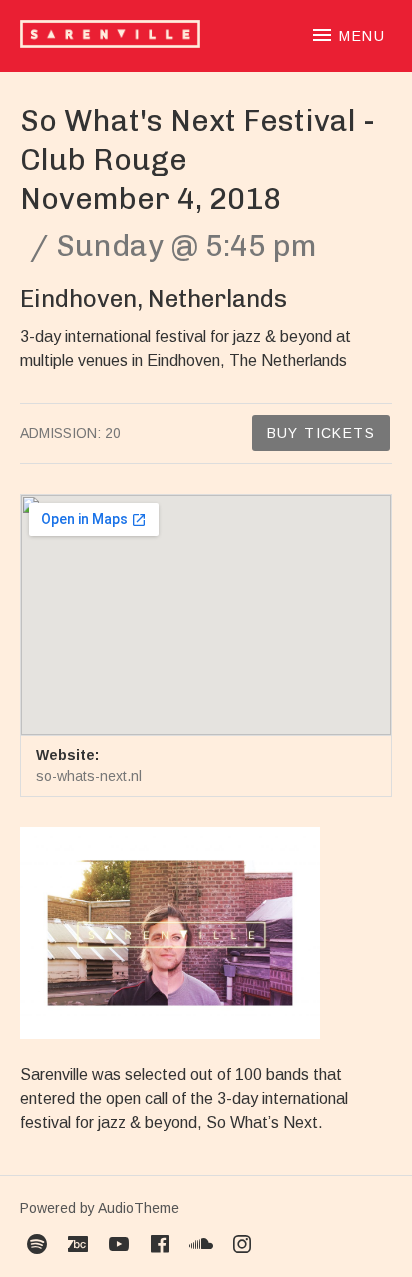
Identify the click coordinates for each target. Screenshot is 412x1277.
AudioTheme (138, 1208)
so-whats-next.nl (89, 776)
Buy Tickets (321, 433)
